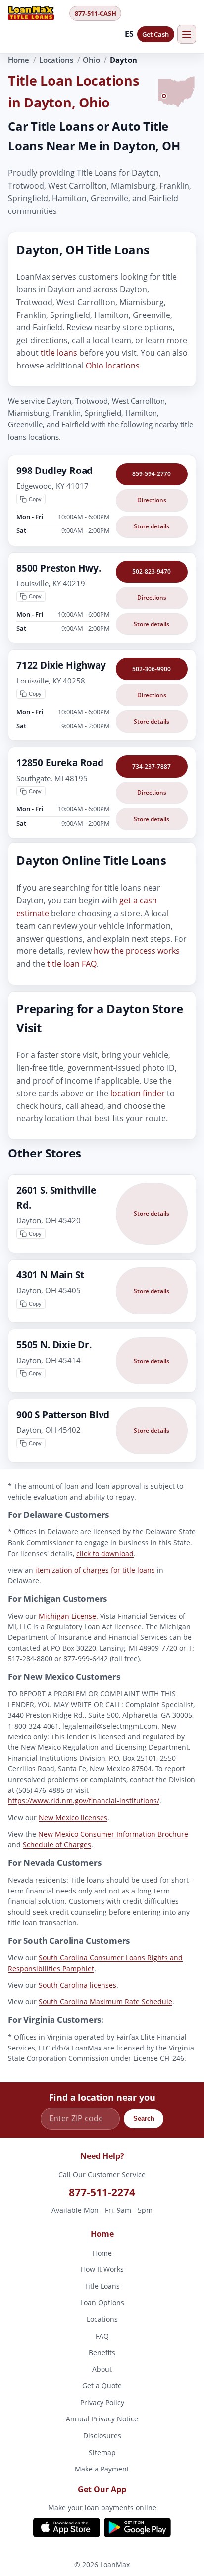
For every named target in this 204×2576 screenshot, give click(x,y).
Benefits (102, 2352)
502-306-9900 (152, 669)
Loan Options (102, 2302)
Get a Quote (102, 2386)
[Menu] (187, 34)
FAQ (102, 2336)
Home (19, 60)
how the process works (137, 951)
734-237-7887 (152, 766)
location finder (138, 1093)
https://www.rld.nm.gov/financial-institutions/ (84, 1801)
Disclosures (102, 2436)
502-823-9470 (152, 571)
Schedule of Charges (57, 1845)
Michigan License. (68, 1616)
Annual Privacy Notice (102, 2419)
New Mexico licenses (73, 1817)
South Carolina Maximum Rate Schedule (105, 2002)
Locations (56, 60)
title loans (59, 353)
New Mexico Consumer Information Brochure (113, 1834)
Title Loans (102, 2286)
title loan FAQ (72, 964)
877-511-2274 (102, 2192)
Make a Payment (102, 2469)
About (102, 2369)
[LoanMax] (36, 13)
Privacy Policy (102, 2402)
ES (129, 34)
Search (144, 2119)
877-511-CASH (96, 13)
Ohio (91, 60)
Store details (152, 526)
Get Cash (155, 34)
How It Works (102, 2269)
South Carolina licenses (77, 1985)
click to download (105, 1553)
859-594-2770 (152, 474)
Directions (152, 500)
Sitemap (102, 2452)
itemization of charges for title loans (95, 1570)
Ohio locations (113, 366)
